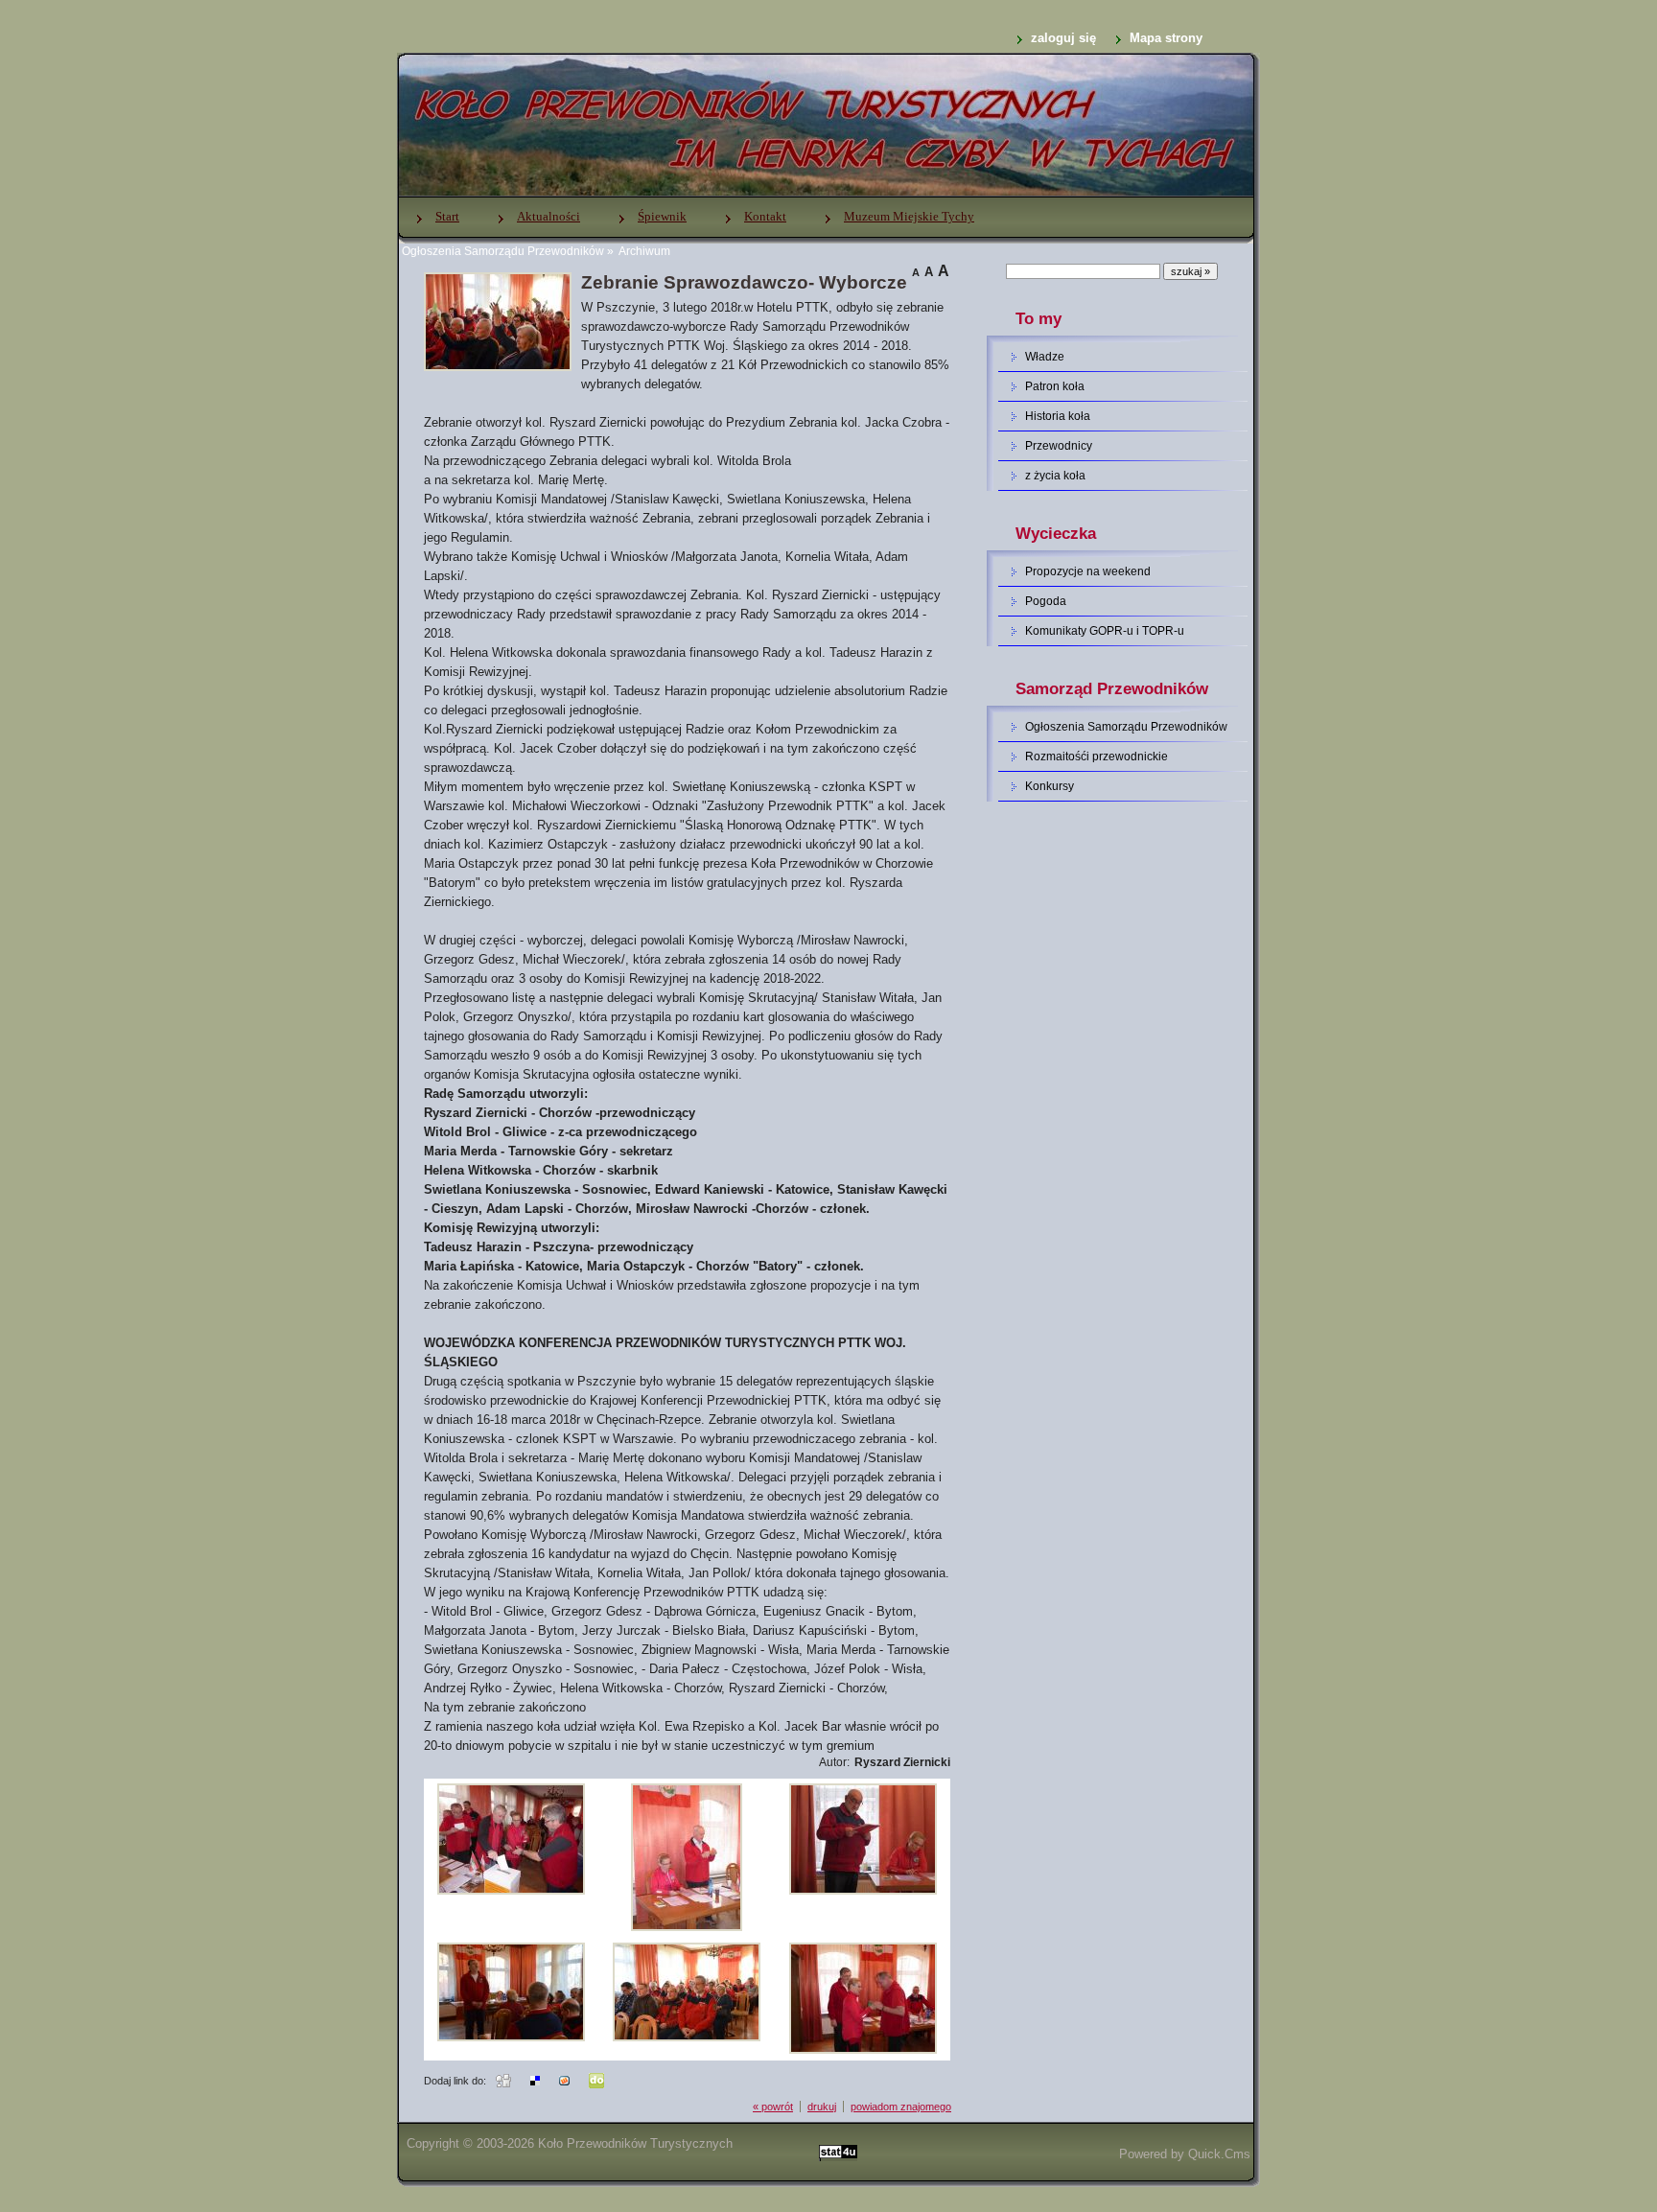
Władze (1045, 357)
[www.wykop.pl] (564, 2080)
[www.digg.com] (503, 2080)
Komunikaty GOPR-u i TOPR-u (1105, 631)
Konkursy (1050, 786)
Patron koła (1055, 386)
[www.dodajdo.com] (596, 2080)
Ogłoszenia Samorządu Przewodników (503, 251)
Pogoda (1046, 601)
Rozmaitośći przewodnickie (1097, 757)
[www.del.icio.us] (535, 2080)
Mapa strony (1166, 38)
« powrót (773, 2107)
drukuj (822, 2107)
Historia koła (1058, 416)
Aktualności (548, 216)
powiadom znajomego (901, 2107)
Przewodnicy (1059, 446)
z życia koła (1055, 476)
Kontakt (765, 216)
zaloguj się (1063, 38)
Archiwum (643, 251)
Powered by (1185, 2154)
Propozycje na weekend (1088, 571)
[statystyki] (838, 2154)
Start (447, 216)
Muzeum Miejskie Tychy (909, 216)
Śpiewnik (662, 216)
